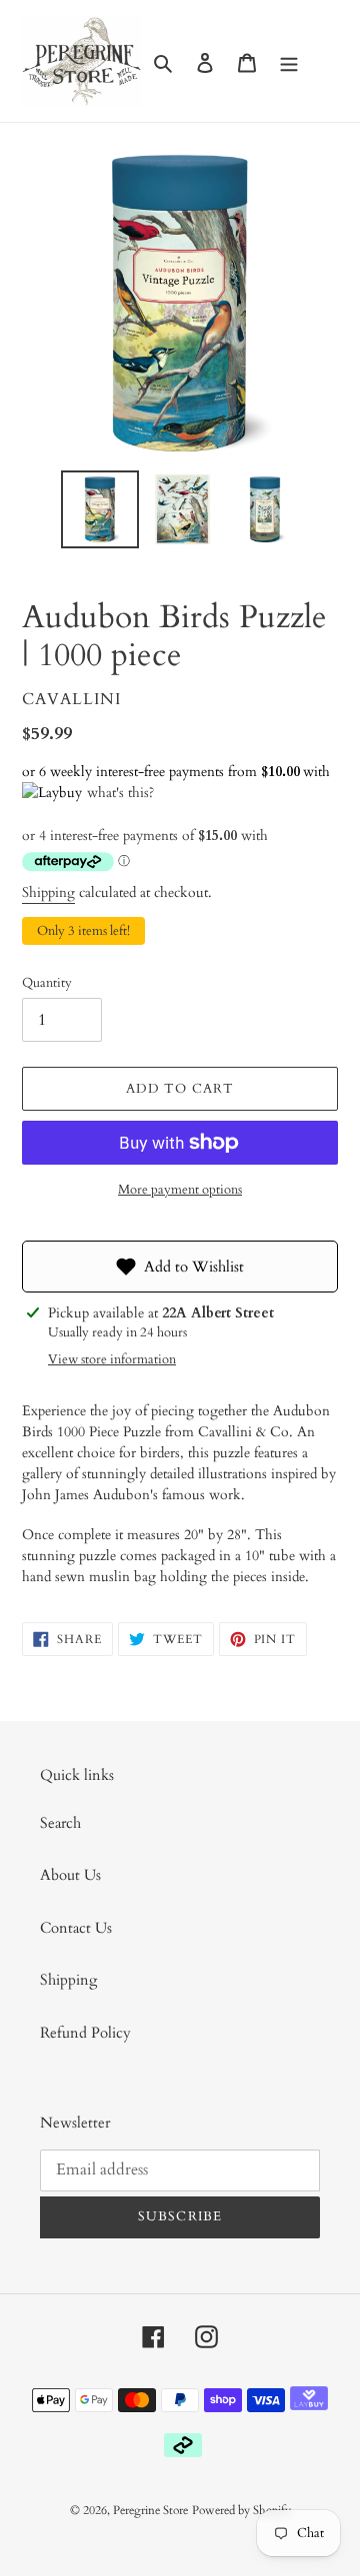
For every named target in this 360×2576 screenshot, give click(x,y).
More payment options (180, 1190)
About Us (70, 1875)
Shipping (48, 892)
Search (60, 1823)
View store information (112, 1359)
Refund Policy (85, 2033)
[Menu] (289, 61)
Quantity (47, 983)
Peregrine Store (150, 2510)
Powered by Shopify (241, 2510)
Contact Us (76, 1928)
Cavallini (71, 699)
